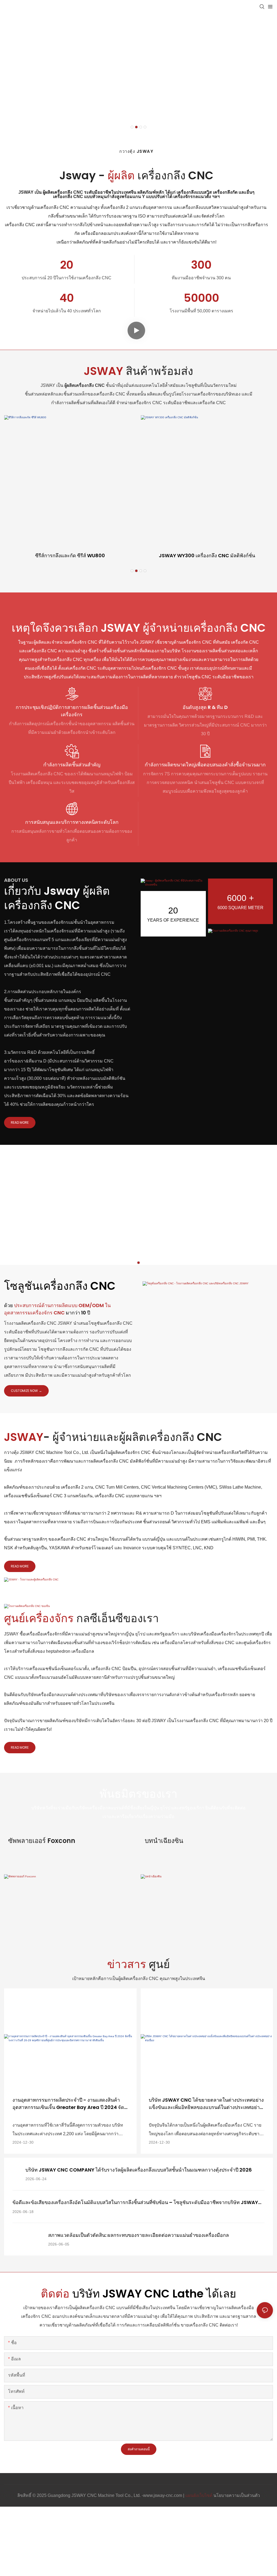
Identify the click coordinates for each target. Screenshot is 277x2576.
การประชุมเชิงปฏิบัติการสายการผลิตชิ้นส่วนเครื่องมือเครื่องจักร (72, 711)
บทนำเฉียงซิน (164, 1841)
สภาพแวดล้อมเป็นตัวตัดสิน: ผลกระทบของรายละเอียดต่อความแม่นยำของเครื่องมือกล (138, 2235)
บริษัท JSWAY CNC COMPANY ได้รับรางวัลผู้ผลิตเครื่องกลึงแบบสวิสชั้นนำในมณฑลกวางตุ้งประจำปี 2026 (139, 2170)
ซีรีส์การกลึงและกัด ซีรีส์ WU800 (70, 555)
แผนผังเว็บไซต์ (199, 2495)
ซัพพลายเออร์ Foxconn (42, 1841)
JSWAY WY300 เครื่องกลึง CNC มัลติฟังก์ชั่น (207, 555)
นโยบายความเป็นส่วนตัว (237, 2495)
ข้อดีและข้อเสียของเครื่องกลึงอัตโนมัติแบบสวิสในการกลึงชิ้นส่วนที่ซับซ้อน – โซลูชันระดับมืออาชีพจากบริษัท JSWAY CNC (135, 2202)
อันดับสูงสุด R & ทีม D (205, 707)
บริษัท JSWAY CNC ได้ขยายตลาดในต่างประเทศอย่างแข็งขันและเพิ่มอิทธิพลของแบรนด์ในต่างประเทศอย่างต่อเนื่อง (206, 2104)
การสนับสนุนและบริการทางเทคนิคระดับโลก (72, 822)
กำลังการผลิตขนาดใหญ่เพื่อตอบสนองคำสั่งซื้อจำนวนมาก (205, 765)
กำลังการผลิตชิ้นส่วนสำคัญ (72, 765)
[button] (132, 127)
